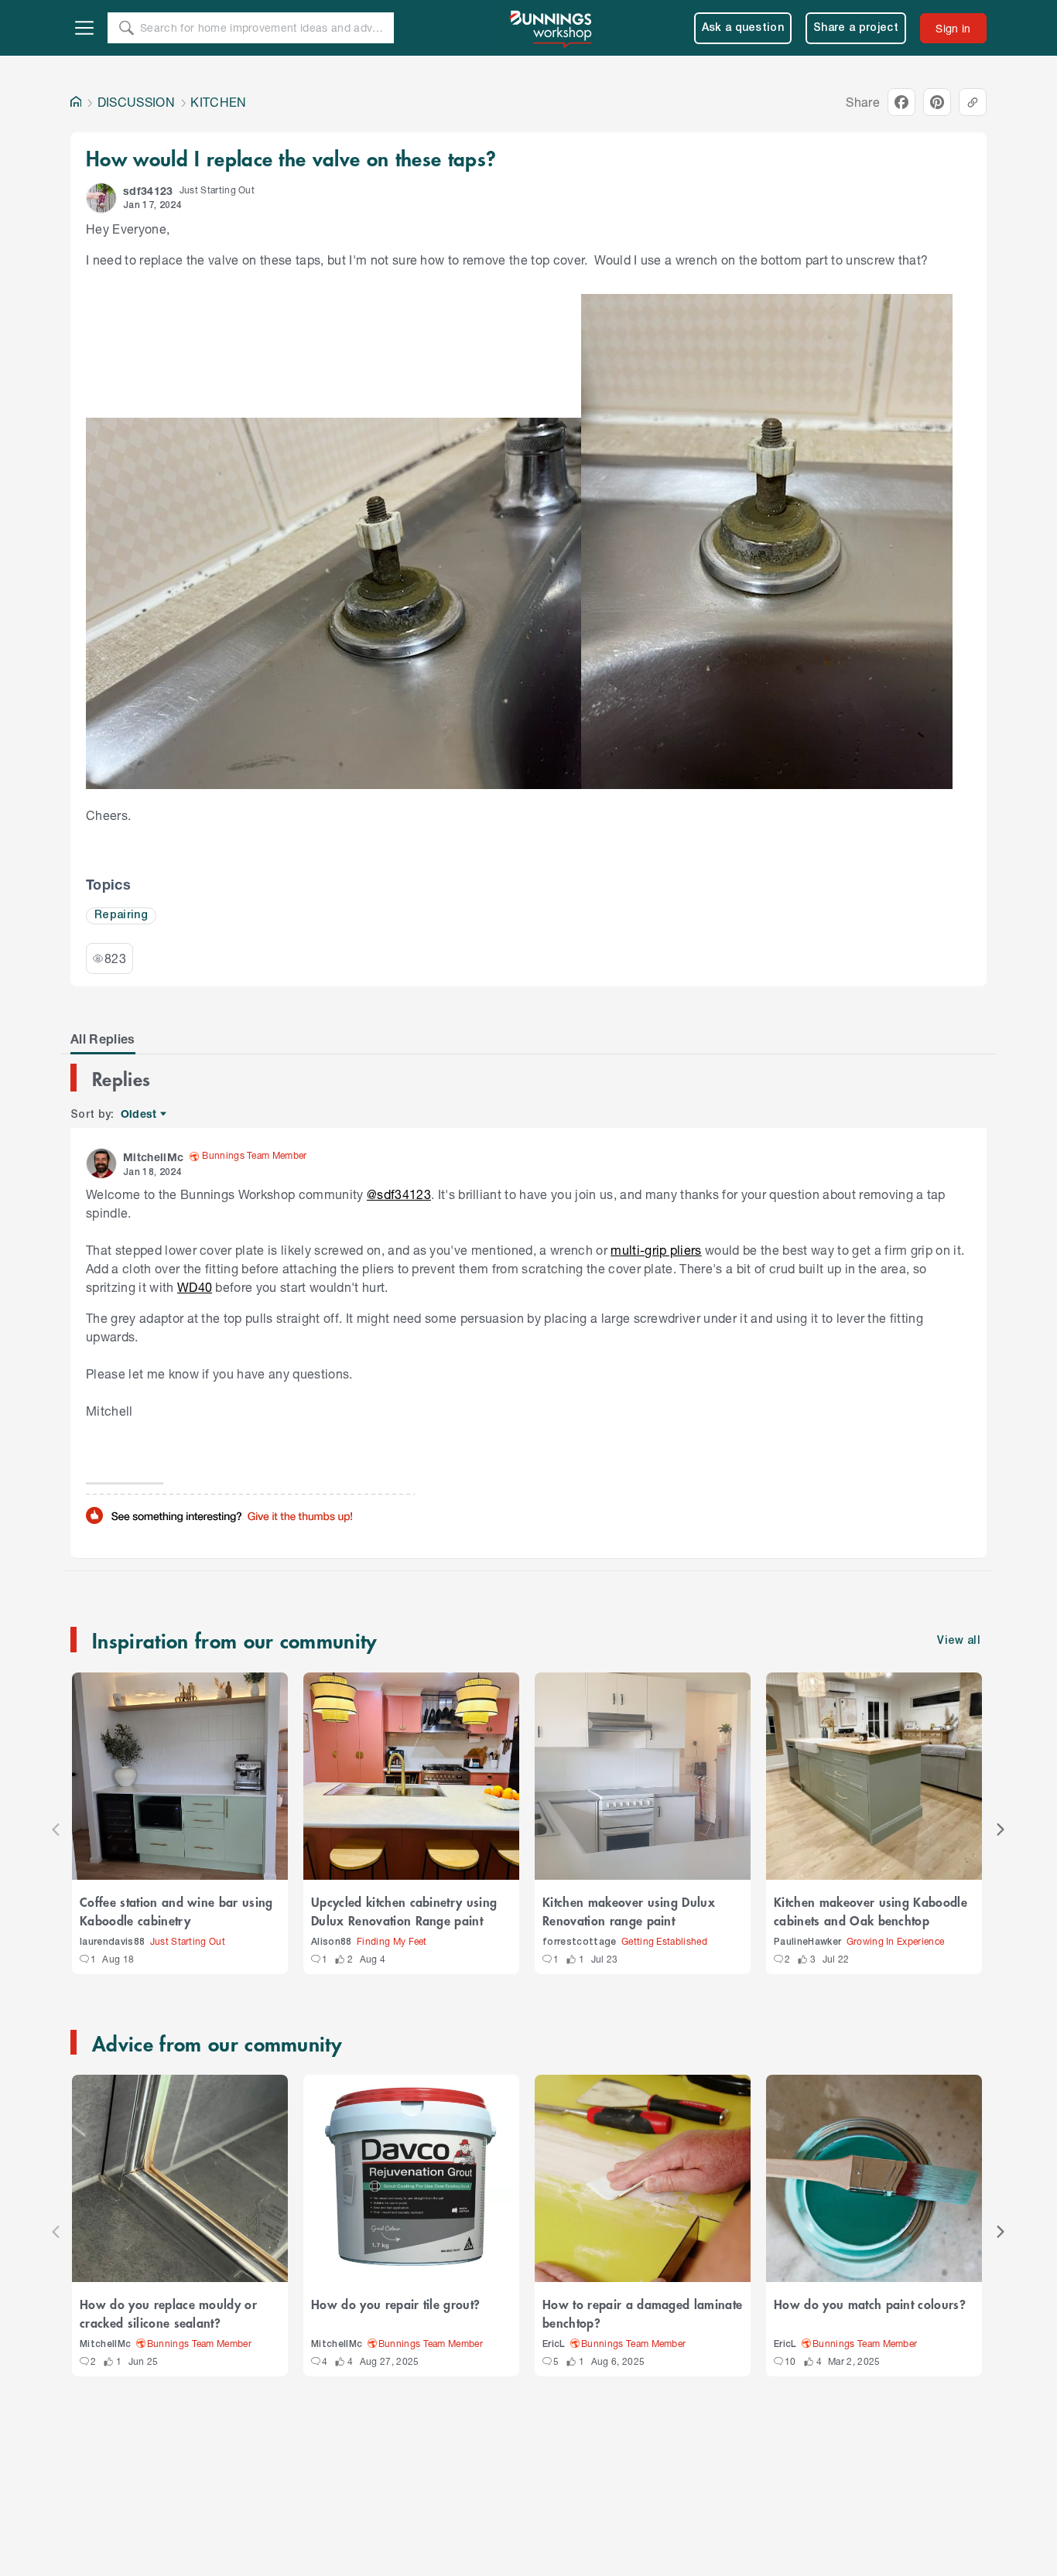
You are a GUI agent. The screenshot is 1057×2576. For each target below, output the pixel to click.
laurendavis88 (112, 1942)
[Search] (126, 28)
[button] (101, 198)
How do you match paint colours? (870, 2304)
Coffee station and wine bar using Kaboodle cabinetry (176, 1911)
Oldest (140, 1114)
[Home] (76, 102)
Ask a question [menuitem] (743, 28)
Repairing (121, 916)
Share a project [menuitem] (856, 28)
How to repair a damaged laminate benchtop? (642, 2313)
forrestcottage (580, 1942)
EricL (554, 2344)
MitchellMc (105, 2344)
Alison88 (332, 1942)
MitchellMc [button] (153, 1157)
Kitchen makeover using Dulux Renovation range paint (629, 1911)
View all (959, 1641)
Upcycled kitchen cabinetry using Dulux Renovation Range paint (404, 1911)
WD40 (195, 1287)
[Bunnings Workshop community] (552, 28)
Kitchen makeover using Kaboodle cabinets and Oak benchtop (871, 1911)
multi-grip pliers (656, 1250)
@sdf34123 (399, 1194)
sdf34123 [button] (148, 191)
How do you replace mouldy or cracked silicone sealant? (168, 2313)
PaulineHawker (807, 1942)
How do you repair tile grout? (395, 2304)
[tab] (103, 1039)
